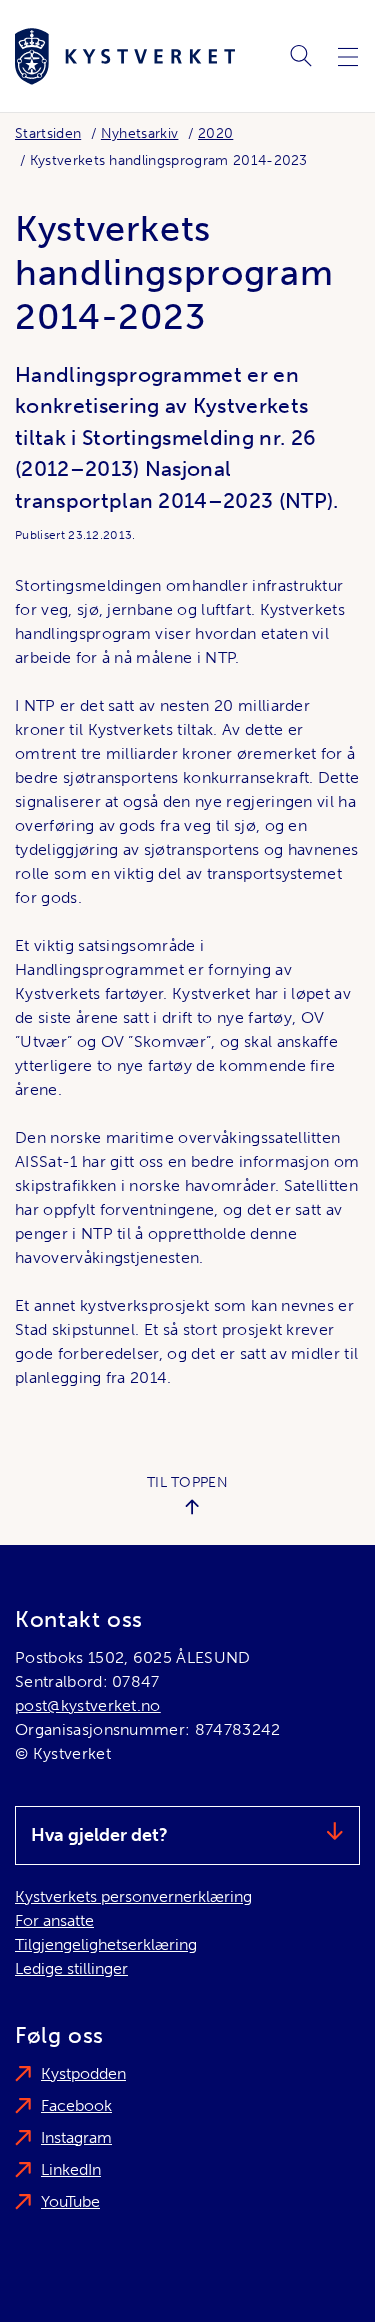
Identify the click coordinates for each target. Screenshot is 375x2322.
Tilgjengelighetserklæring (106, 1944)
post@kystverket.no (88, 1705)
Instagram (76, 2137)
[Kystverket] (125, 56)
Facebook (76, 2105)
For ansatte (54, 1920)
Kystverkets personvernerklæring (133, 1896)
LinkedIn (71, 2169)
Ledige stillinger (71, 1968)
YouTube (70, 2201)
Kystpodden (83, 2073)
